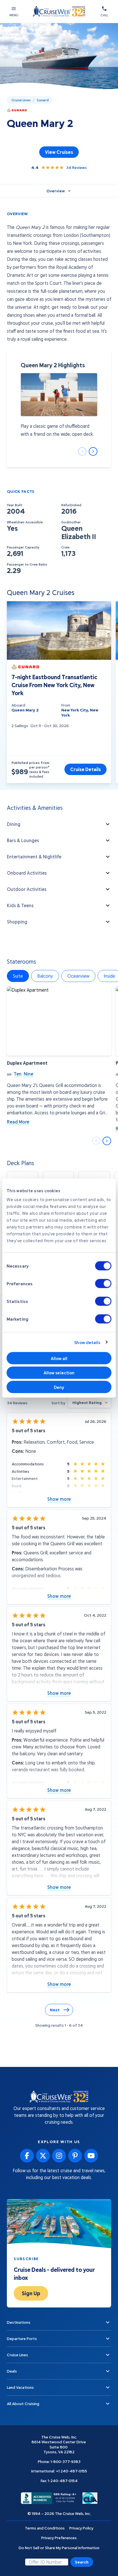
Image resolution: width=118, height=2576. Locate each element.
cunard (43, 100)
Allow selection (59, 1373)
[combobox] (89, 1403)
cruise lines (21, 100)
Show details (87, 1342)
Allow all (59, 1358)
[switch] (103, 1284)
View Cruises (59, 152)
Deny (59, 1387)
